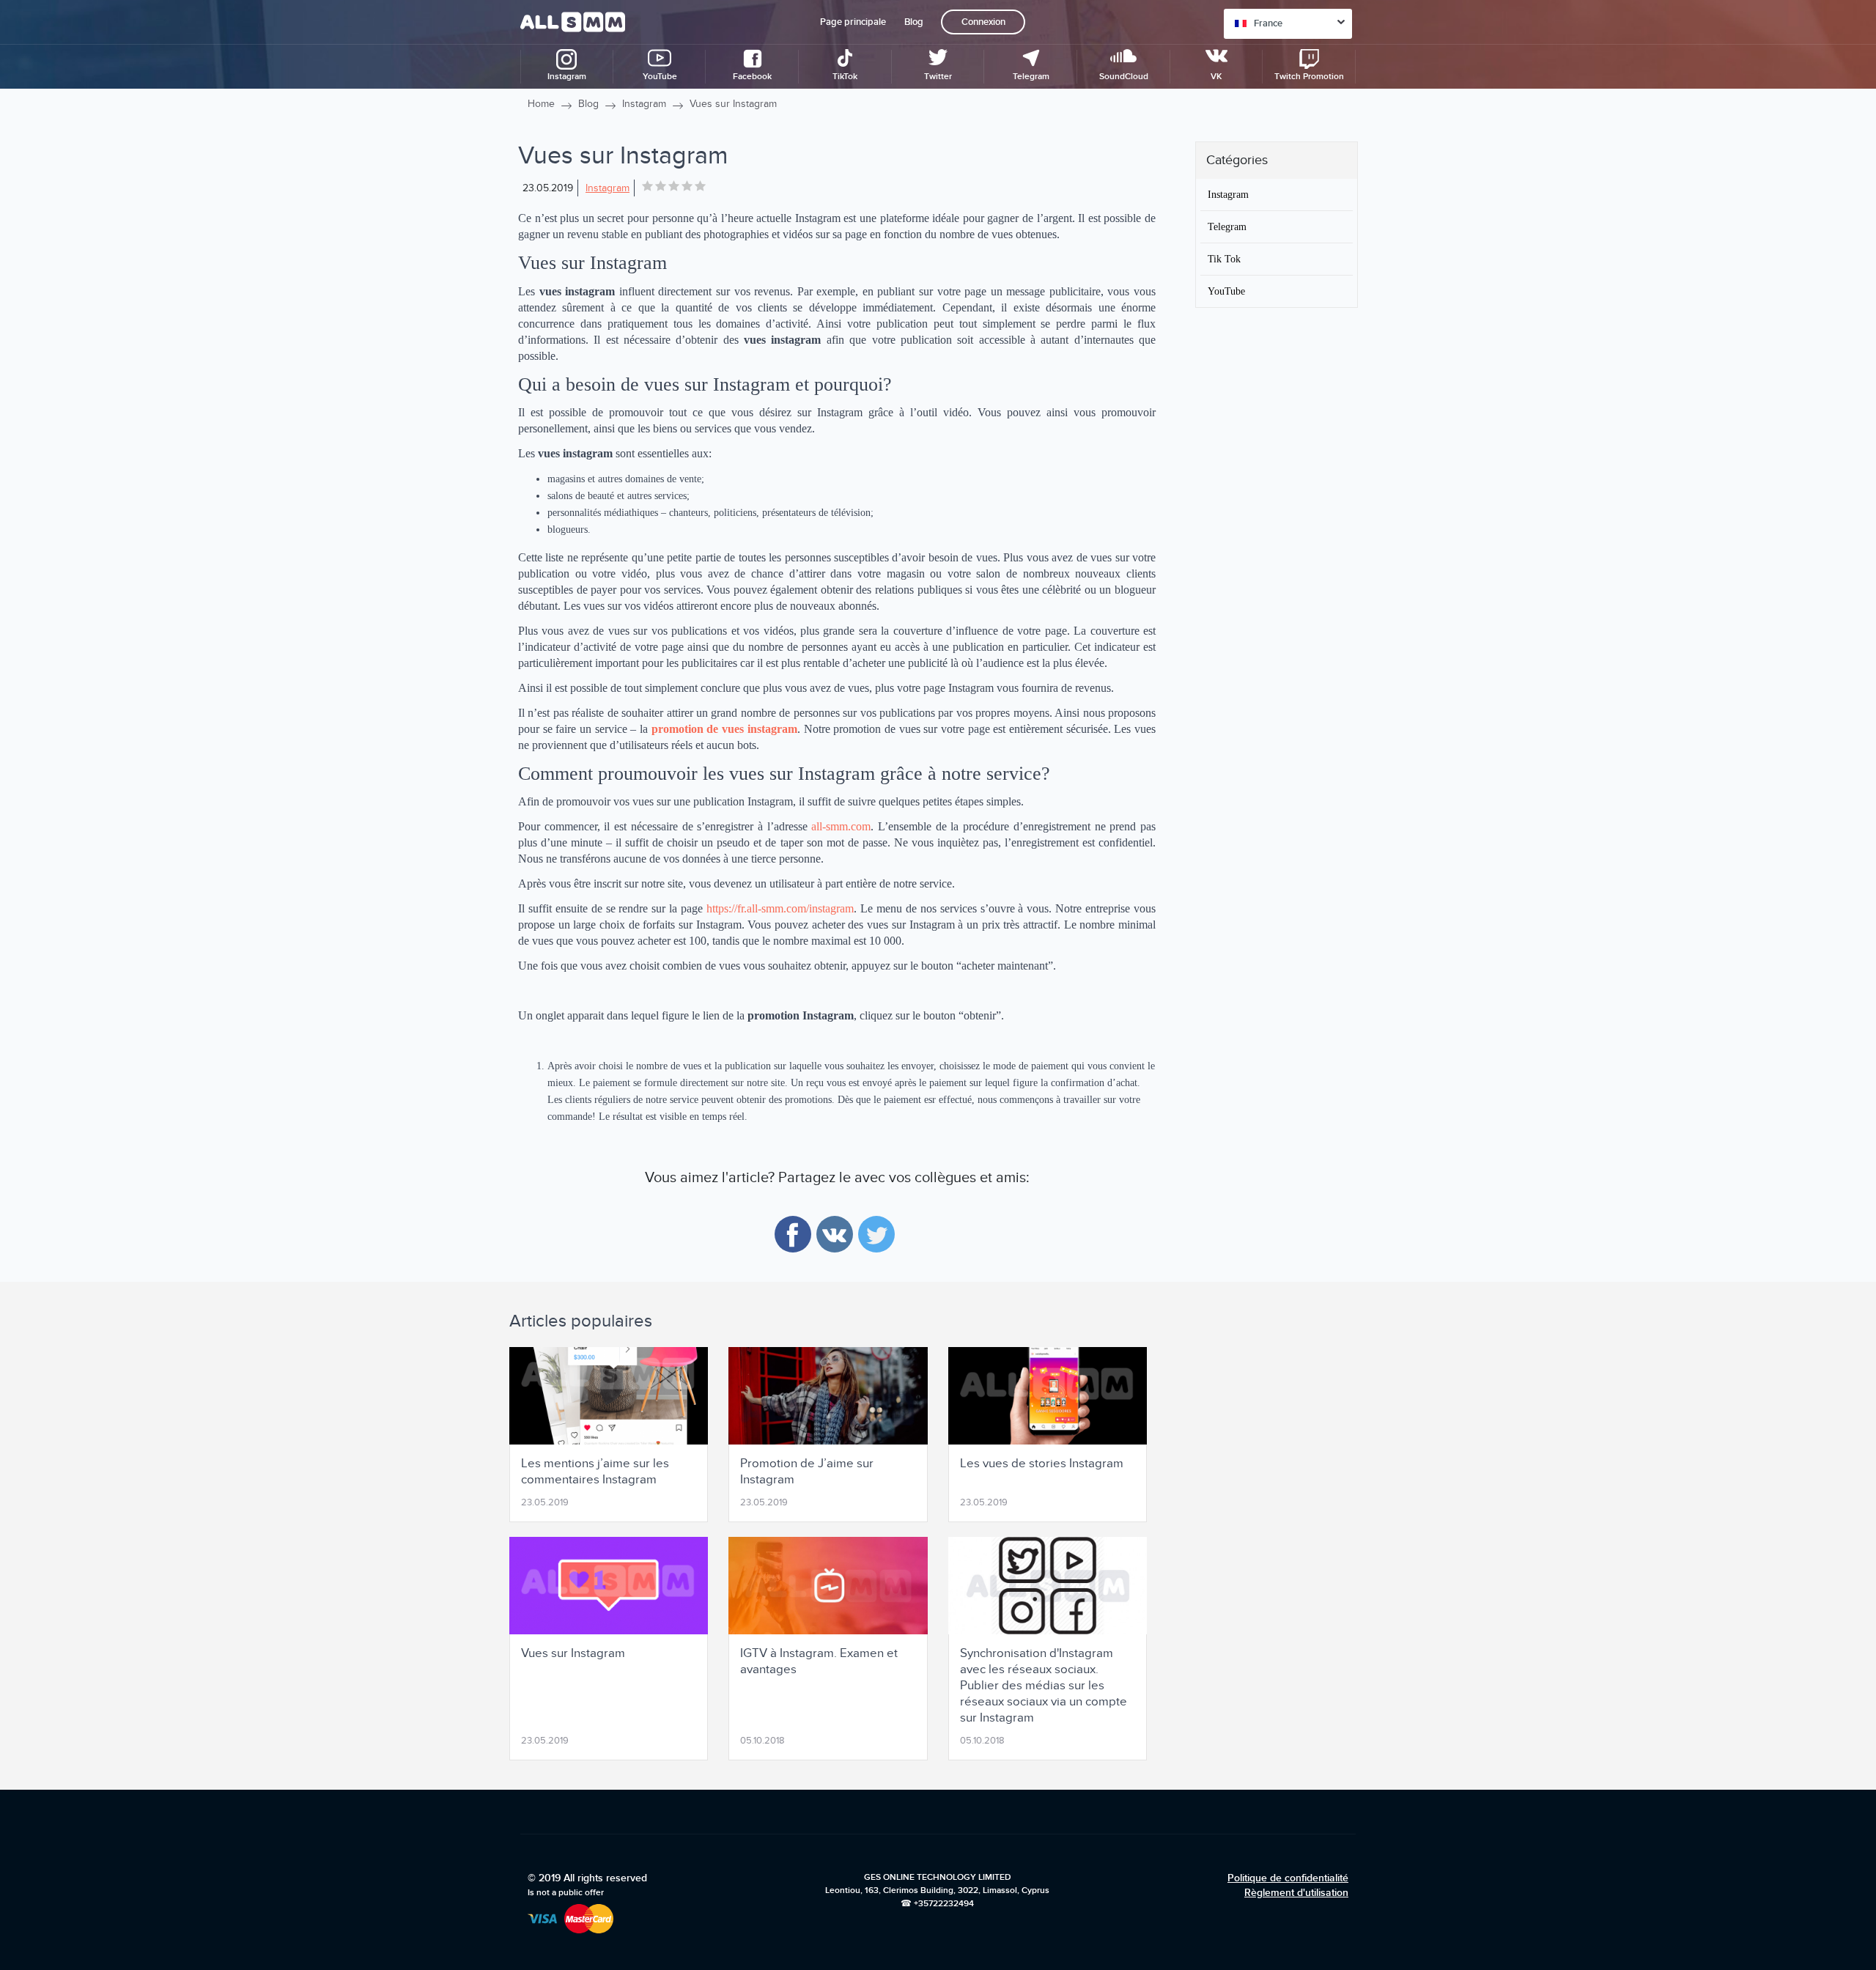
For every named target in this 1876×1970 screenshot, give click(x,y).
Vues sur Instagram (573, 1653)
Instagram (644, 104)
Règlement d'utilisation (1296, 1893)
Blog (914, 22)
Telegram (1227, 226)
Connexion (983, 22)
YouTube (1226, 291)
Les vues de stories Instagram (1042, 1464)
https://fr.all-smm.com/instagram (780, 908)
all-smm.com (841, 826)
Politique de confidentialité (1288, 1878)
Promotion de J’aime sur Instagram (807, 1472)
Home (541, 104)
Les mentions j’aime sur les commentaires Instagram (595, 1472)
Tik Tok (1224, 259)
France (1268, 23)
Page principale (853, 22)
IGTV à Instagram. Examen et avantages (819, 1661)
